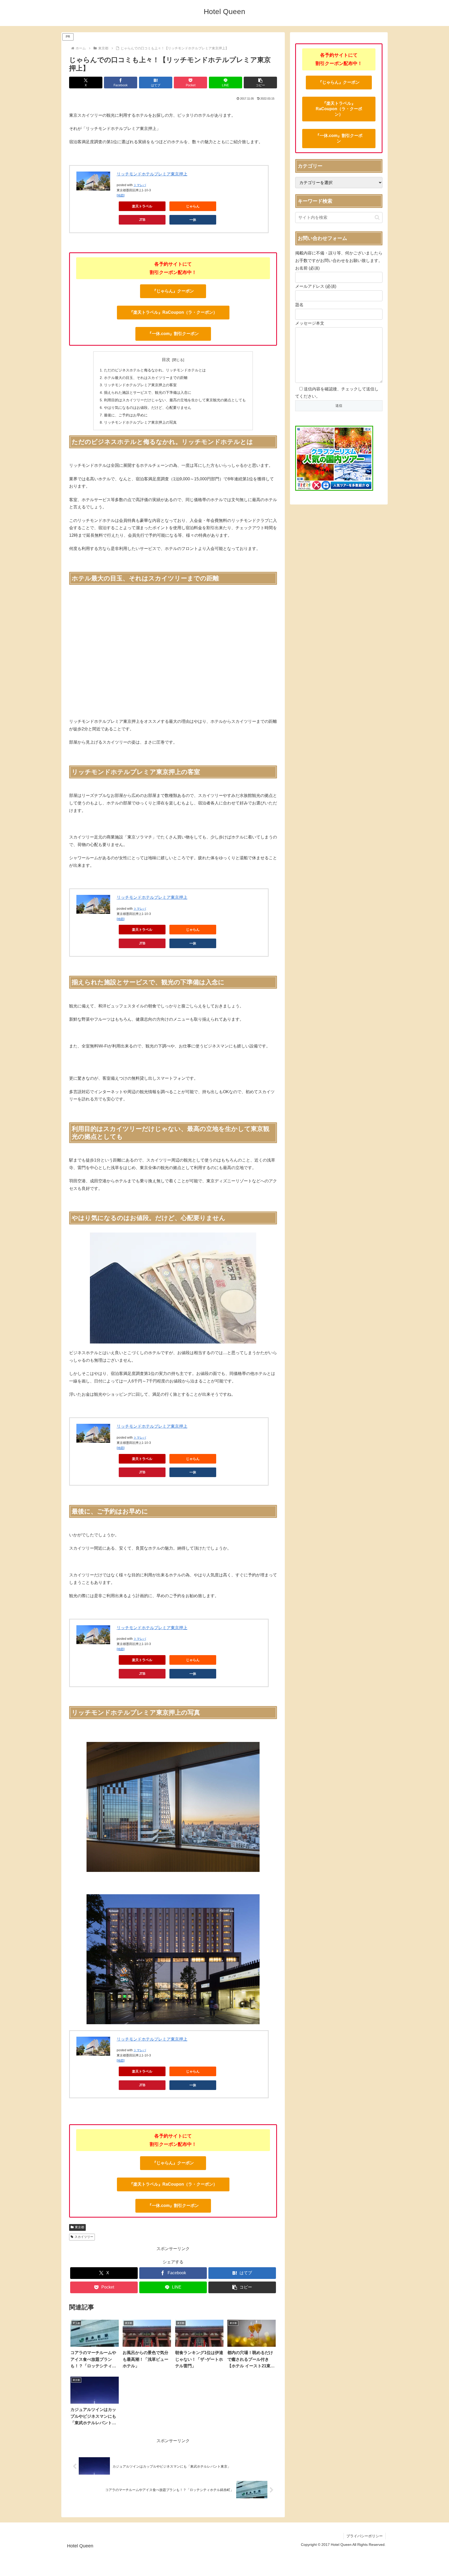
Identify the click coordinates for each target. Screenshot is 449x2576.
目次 (166, 360)
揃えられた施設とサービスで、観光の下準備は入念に (148, 392)
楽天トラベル (142, 206)
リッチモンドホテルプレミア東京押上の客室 (140, 385)
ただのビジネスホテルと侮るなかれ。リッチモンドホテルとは (155, 370)
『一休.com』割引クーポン (173, 334)
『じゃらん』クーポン (173, 291)
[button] (260, 83)
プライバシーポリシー (365, 2536)
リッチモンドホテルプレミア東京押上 (152, 174)
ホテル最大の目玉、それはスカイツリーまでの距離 (146, 378)
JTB (142, 220)
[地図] (121, 195)
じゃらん (193, 206)
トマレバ (140, 185)
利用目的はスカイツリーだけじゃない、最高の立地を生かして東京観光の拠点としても (175, 400)
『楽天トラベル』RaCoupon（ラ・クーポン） (173, 312)
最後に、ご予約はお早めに (126, 415)
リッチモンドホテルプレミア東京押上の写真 (140, 422)
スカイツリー (84, 2237)
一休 (193, 220)
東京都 (80, 2227)
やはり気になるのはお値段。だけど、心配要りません (148, 408)
